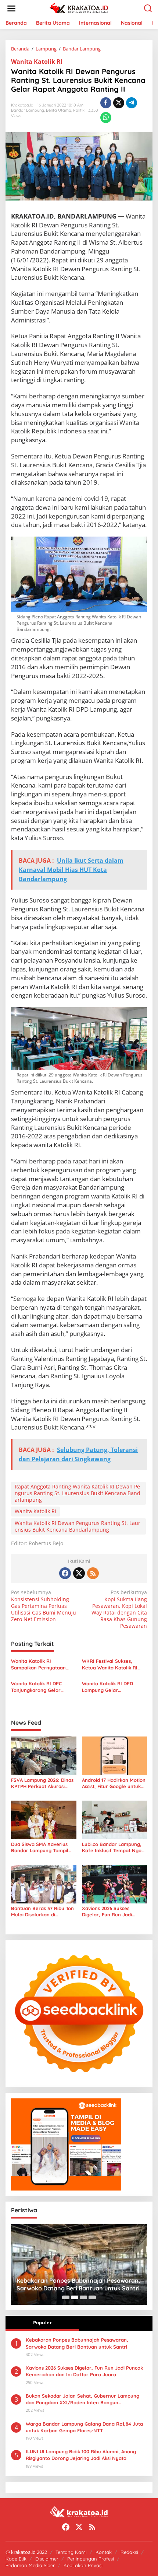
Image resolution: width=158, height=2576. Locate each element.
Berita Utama (59, 110)
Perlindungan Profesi (91, 2559)
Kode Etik (16, 2559)
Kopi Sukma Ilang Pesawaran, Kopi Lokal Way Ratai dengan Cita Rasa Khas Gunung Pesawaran (119, 1609)
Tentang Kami (71, 2552)
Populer (42, 2322)
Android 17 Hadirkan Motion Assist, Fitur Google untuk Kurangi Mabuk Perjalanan (114, 1783)
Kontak (104, 2552)
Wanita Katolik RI (37, 62)
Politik (79, 110)
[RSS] (93, 1573)
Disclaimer (47, 2559)
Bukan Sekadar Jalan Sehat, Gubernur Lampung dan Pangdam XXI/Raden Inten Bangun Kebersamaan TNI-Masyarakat (82, 2399)
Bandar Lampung (28, 110)
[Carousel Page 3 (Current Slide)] (83, 2297)
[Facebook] (65, 1573)
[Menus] (11, 8)
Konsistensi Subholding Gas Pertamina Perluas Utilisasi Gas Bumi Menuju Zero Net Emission (44, 1606)
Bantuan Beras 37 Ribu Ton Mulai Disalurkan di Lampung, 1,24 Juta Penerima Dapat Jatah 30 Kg (42, 1912)
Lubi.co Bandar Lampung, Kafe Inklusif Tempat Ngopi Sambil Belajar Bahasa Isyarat (114, 1847)
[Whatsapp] (106, 118)
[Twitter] (79, 1573)
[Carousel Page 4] (92, 2297)
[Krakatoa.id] (81, 8)
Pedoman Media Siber (30, 2565)
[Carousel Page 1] (66, 2297)
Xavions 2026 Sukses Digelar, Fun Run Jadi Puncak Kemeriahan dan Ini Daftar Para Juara (114, 1912)
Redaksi (129, 2552)
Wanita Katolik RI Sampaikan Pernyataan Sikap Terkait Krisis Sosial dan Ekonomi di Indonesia (41, 1664)
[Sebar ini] (106, 103)
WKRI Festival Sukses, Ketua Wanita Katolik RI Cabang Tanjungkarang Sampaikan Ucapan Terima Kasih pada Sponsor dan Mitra (113, 1664)
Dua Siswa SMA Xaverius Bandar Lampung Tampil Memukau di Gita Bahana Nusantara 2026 (40, 1847)
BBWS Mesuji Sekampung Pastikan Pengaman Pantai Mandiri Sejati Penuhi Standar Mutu (72, 2284)
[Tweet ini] (119, 103)
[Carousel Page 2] (75, 2297)
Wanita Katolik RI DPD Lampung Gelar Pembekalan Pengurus (108, 1687)
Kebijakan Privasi (83, 2565)
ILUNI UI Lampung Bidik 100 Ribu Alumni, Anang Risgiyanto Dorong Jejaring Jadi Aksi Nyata (81, 2455)
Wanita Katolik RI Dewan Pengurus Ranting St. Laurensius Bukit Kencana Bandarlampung (78, 1526)
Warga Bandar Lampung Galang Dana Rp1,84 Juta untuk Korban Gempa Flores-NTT (84, 2427)
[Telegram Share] (132, 103)
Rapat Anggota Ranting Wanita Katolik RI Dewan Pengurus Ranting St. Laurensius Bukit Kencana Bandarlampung (78, 1493)
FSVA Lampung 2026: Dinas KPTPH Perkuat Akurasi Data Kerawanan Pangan (42, 1783)
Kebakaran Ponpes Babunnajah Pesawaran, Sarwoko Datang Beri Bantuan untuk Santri (77, 2343)
